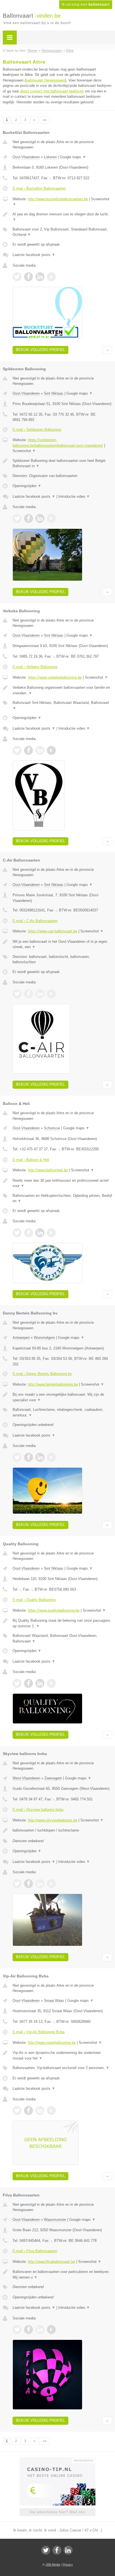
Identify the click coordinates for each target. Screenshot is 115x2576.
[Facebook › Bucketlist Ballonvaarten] (28, 277)
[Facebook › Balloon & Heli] (28, 1233)
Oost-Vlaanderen (26, 157)
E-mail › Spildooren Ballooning (37, 430)
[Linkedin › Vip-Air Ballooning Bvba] (40, 2110)
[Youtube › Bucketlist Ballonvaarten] (51, 277)
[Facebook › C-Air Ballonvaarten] (28, 994)
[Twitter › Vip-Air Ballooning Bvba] (17, 2110)
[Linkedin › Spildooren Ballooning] (40, 518)
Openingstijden (27, 486)
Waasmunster (55, 2220)
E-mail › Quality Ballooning (34, 1600)
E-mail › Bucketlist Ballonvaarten (39, 188)
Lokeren (50, 157)
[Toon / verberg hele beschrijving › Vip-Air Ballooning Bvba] (62, 2055)
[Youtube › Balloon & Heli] (51, 1233)
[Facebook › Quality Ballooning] (28, 1683)
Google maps (73, 157)
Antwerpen (21, 1338)
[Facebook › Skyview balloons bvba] (28, 1884)
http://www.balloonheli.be (48, 1170)
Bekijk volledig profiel (40, 350)
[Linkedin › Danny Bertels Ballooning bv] (40, 1457)
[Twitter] (46, 2550)
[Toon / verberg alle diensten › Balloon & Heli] (62, 1198)
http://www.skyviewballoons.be (53, 1820)
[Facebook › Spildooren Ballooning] (28, 518)
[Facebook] (57, 2550)
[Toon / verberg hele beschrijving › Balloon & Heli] (62, 1183)
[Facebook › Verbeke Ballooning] (28, 750)
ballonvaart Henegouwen (45, 80)
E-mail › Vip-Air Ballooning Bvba (39, 2032)
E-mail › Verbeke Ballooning (35, 667)
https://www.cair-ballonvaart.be (53, 931)
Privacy (68, 2565)
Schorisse (52, 1128)
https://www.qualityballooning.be (54, 1610)
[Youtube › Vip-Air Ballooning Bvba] (51, 2110)
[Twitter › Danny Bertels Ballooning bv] (17, 1457)
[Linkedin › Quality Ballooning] (40, 1683)
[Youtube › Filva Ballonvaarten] (51, 2330)
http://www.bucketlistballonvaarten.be (58, 199)
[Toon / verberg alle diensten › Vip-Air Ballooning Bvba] (62, 2068)
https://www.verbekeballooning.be (55, 677)
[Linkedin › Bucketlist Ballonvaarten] (40, 277)
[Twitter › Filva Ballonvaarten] (17, 2330)
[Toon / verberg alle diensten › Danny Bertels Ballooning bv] (62, 1412)
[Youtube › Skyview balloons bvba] (51, 1884)
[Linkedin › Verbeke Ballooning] (40, 750)
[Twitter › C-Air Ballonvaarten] (17, 994)
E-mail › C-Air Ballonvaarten (35, 921)
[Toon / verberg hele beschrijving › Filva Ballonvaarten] (62, 2274)
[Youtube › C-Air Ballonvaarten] (51, 994)
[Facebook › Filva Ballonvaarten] (28, 2330)
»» (45, 120)
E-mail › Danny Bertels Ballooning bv (42, 1374)
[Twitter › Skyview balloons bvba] (17, 1884)
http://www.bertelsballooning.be (53, 1384)
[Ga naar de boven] (107, 350)
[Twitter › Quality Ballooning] (17, 1683)
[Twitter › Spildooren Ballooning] (17, 518)
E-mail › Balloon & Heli (31, 1160)
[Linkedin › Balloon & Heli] (40, 1233)
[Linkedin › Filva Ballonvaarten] (40, 2330)
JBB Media (53, 2565)
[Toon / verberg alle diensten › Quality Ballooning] (62, 1638)
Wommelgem (44, 1338)
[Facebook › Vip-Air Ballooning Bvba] (28, 2110)
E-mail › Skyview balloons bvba (38, 1810)
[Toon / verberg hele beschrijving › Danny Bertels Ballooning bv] (62, 1397)
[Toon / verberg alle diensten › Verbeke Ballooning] (62, 705)
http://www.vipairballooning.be (52, 2043)
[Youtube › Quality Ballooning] (51, 1683)
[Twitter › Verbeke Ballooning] (17, 750)
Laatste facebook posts (34, 255)
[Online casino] (57, 2460)
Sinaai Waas (54, 2001)
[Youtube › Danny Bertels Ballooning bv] (51, 1457)
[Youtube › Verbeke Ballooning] (51, 750)
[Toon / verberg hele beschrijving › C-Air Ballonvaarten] (62, 944)
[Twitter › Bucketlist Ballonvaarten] (17, 277)
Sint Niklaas (54, 393)
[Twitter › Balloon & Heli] (17, 1233)
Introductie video (74, 496)
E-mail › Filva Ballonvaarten (35, 2251)
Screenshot (24, 451)
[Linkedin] (68, 2550)
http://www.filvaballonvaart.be (51, 2262)
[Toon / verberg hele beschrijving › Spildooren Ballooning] (62, 463)
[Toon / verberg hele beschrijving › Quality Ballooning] (62, 1623)
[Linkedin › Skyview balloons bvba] (40, 1884)
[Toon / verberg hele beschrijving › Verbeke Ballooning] (62, 690)
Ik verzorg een (86, 4)
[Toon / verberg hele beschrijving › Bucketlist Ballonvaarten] (62, 217)
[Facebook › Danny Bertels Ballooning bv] (28, 1457)
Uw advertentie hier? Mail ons (57, 2512)
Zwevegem (53, 1778)
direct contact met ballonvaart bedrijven (52, 91)
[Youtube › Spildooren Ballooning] (51, 518)
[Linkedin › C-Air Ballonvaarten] (40, 994)
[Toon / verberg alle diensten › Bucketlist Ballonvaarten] (62, 232)
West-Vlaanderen (26, 1778)
